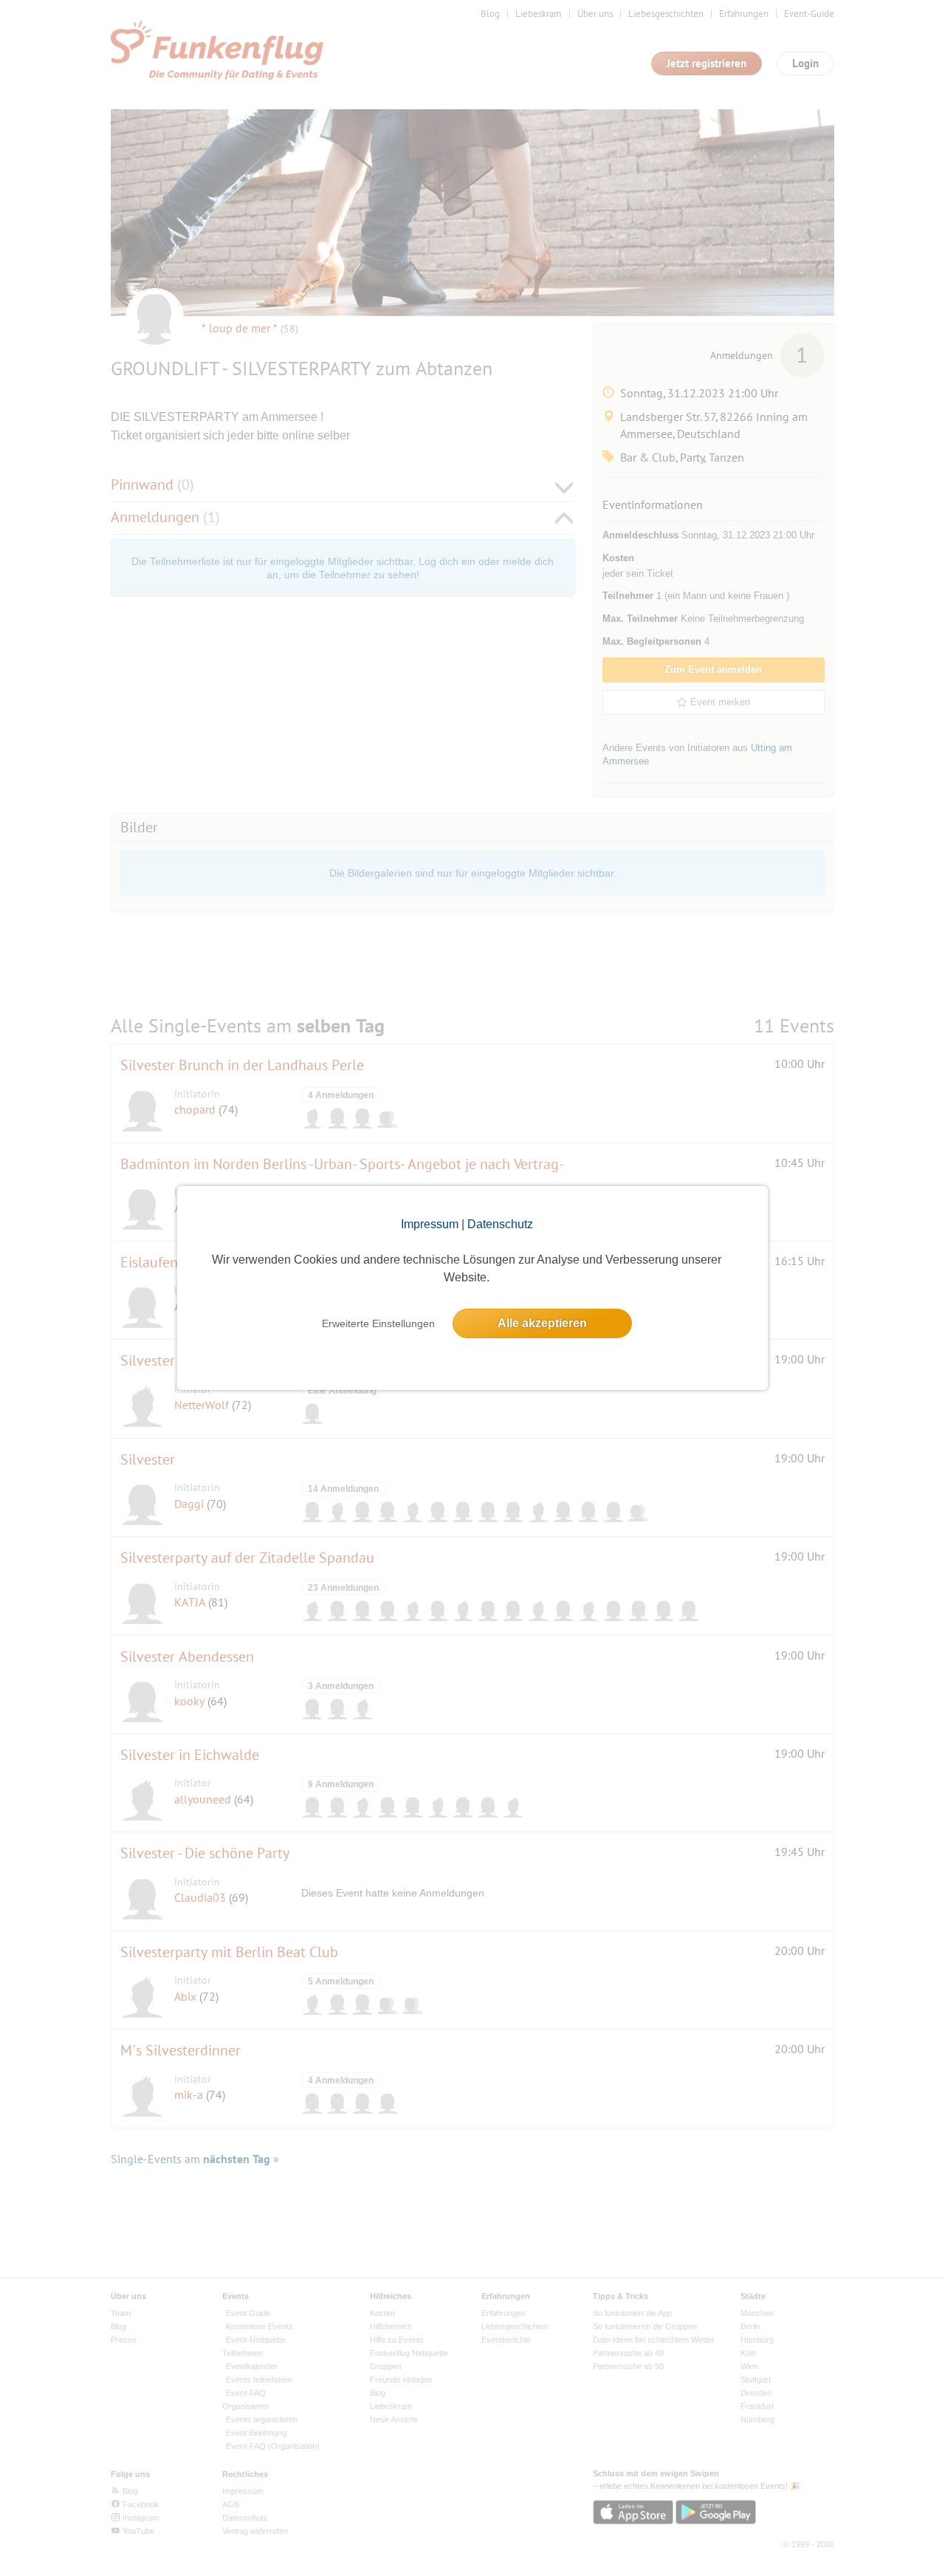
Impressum (430, 1224)
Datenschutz (500, 1224)
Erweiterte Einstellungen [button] (378, 1323)
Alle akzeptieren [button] (542, 1323)
